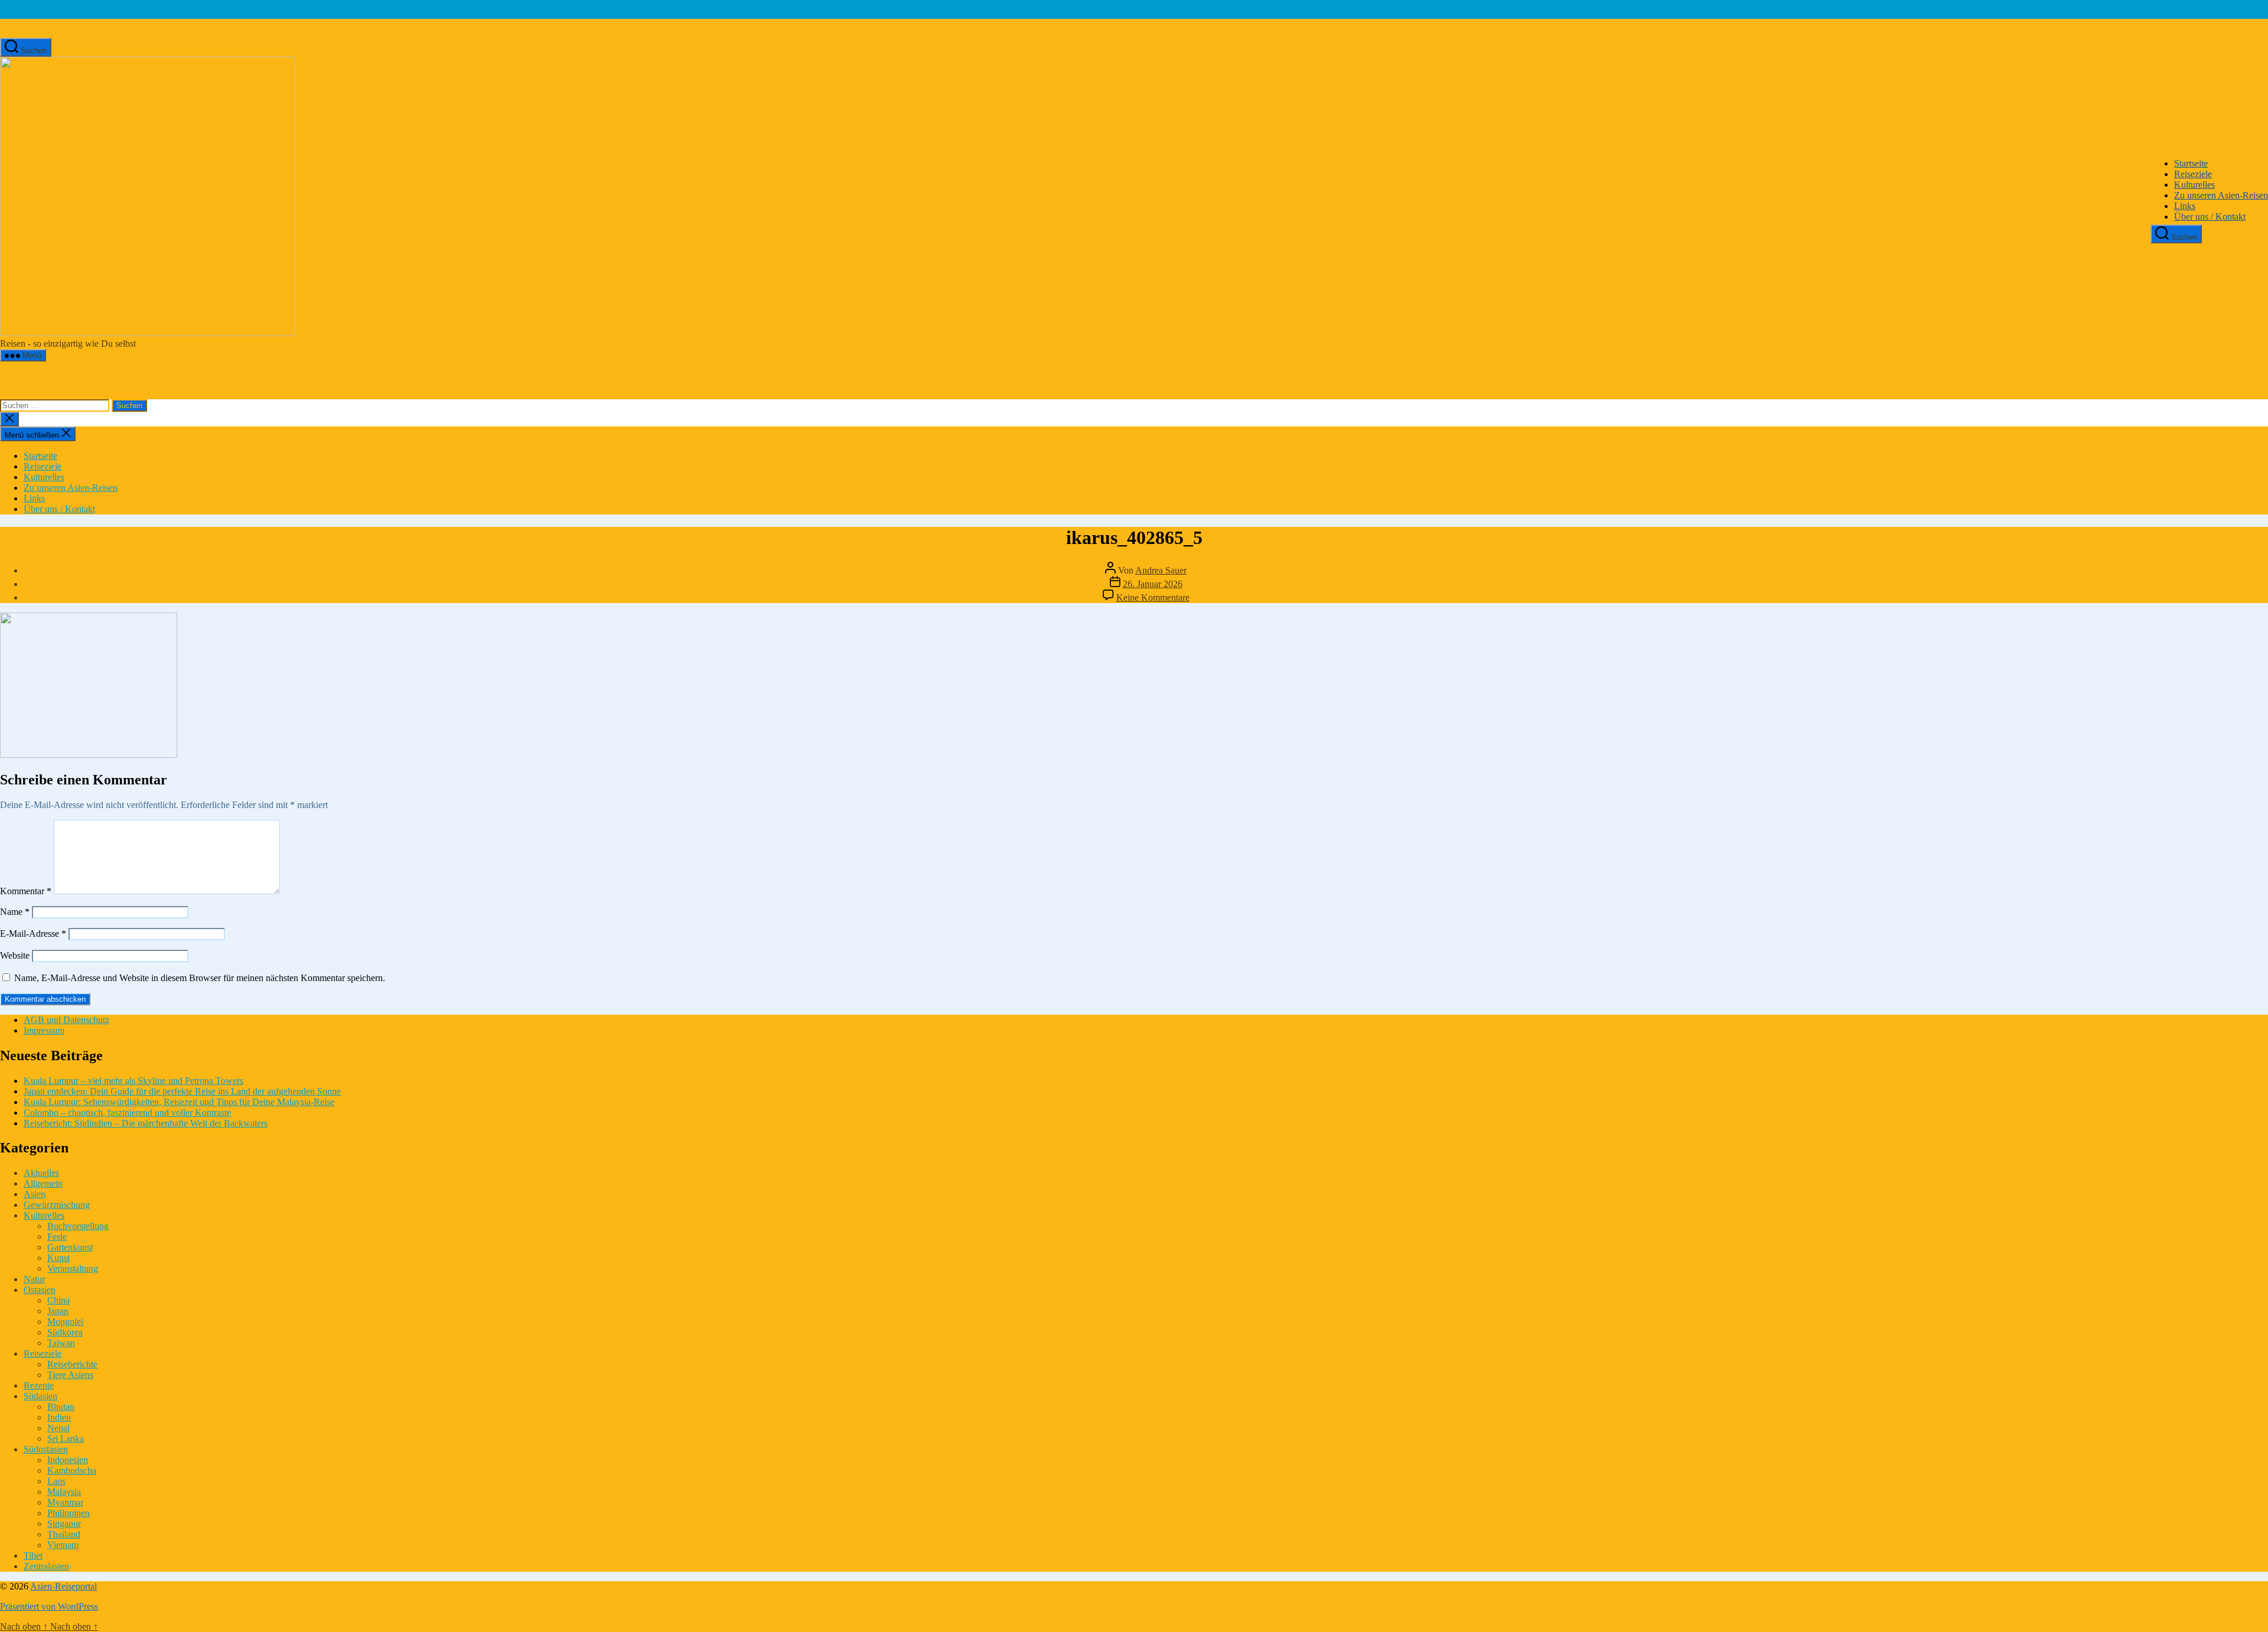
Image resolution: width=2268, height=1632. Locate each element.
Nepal (58, 1428)
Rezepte (39, 1385)
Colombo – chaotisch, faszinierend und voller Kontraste (127, 1113)
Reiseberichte (72, 1364)
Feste (57, 1237)
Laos (56, 1481)
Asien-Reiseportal (63, 1586)
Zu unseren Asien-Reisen (2221, 195)
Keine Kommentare (1153, 597)
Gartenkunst (70, 1247)
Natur (34, 1279)
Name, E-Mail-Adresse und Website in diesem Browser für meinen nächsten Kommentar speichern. (200, 978)
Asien (35, 1194)
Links (2185, 206)
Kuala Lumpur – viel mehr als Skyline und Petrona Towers (133, 1081)
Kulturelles (2194, 185)
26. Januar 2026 (1153, 584)
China (58, 1300)
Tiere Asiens (70, 1375)
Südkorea (65, 1332)
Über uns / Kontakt (2210, 216)
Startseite (2191, 163)
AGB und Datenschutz (66, 1020)
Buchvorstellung (78, 1226)
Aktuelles (41, 1173)
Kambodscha (72, 1470)
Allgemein (43, 1183)
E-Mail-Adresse (33, 934)
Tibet (33, 1556)
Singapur (64, 1524)
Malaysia (64, 1492)
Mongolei (65, 1322)
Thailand (64, 1534)
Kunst (58, 1258)
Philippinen (69, 1513)
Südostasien (46, 1449)
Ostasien (40, 1290)
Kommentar (26, 891)
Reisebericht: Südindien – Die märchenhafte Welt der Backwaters (146, 1123)
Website (15, 955)
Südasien (40, 1396)
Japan (58, 1311)
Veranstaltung (73, 1268)
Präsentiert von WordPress (49, 1606)
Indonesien (68, 1460)
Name (15, 912)
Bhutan (61, 1407)
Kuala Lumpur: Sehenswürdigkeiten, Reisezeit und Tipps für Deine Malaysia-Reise (179, 1102)
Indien (59, 1417)
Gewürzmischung (57, 1205)
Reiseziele (2193, 174)
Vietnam (63, 1545)
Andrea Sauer (1161, 570)
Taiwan (61, 1343)
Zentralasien (46, 1566)
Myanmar (65, 1502)
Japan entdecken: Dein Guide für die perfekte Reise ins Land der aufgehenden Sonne (182, 1091)
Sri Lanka (66, 1439)
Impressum (44, 1030)
